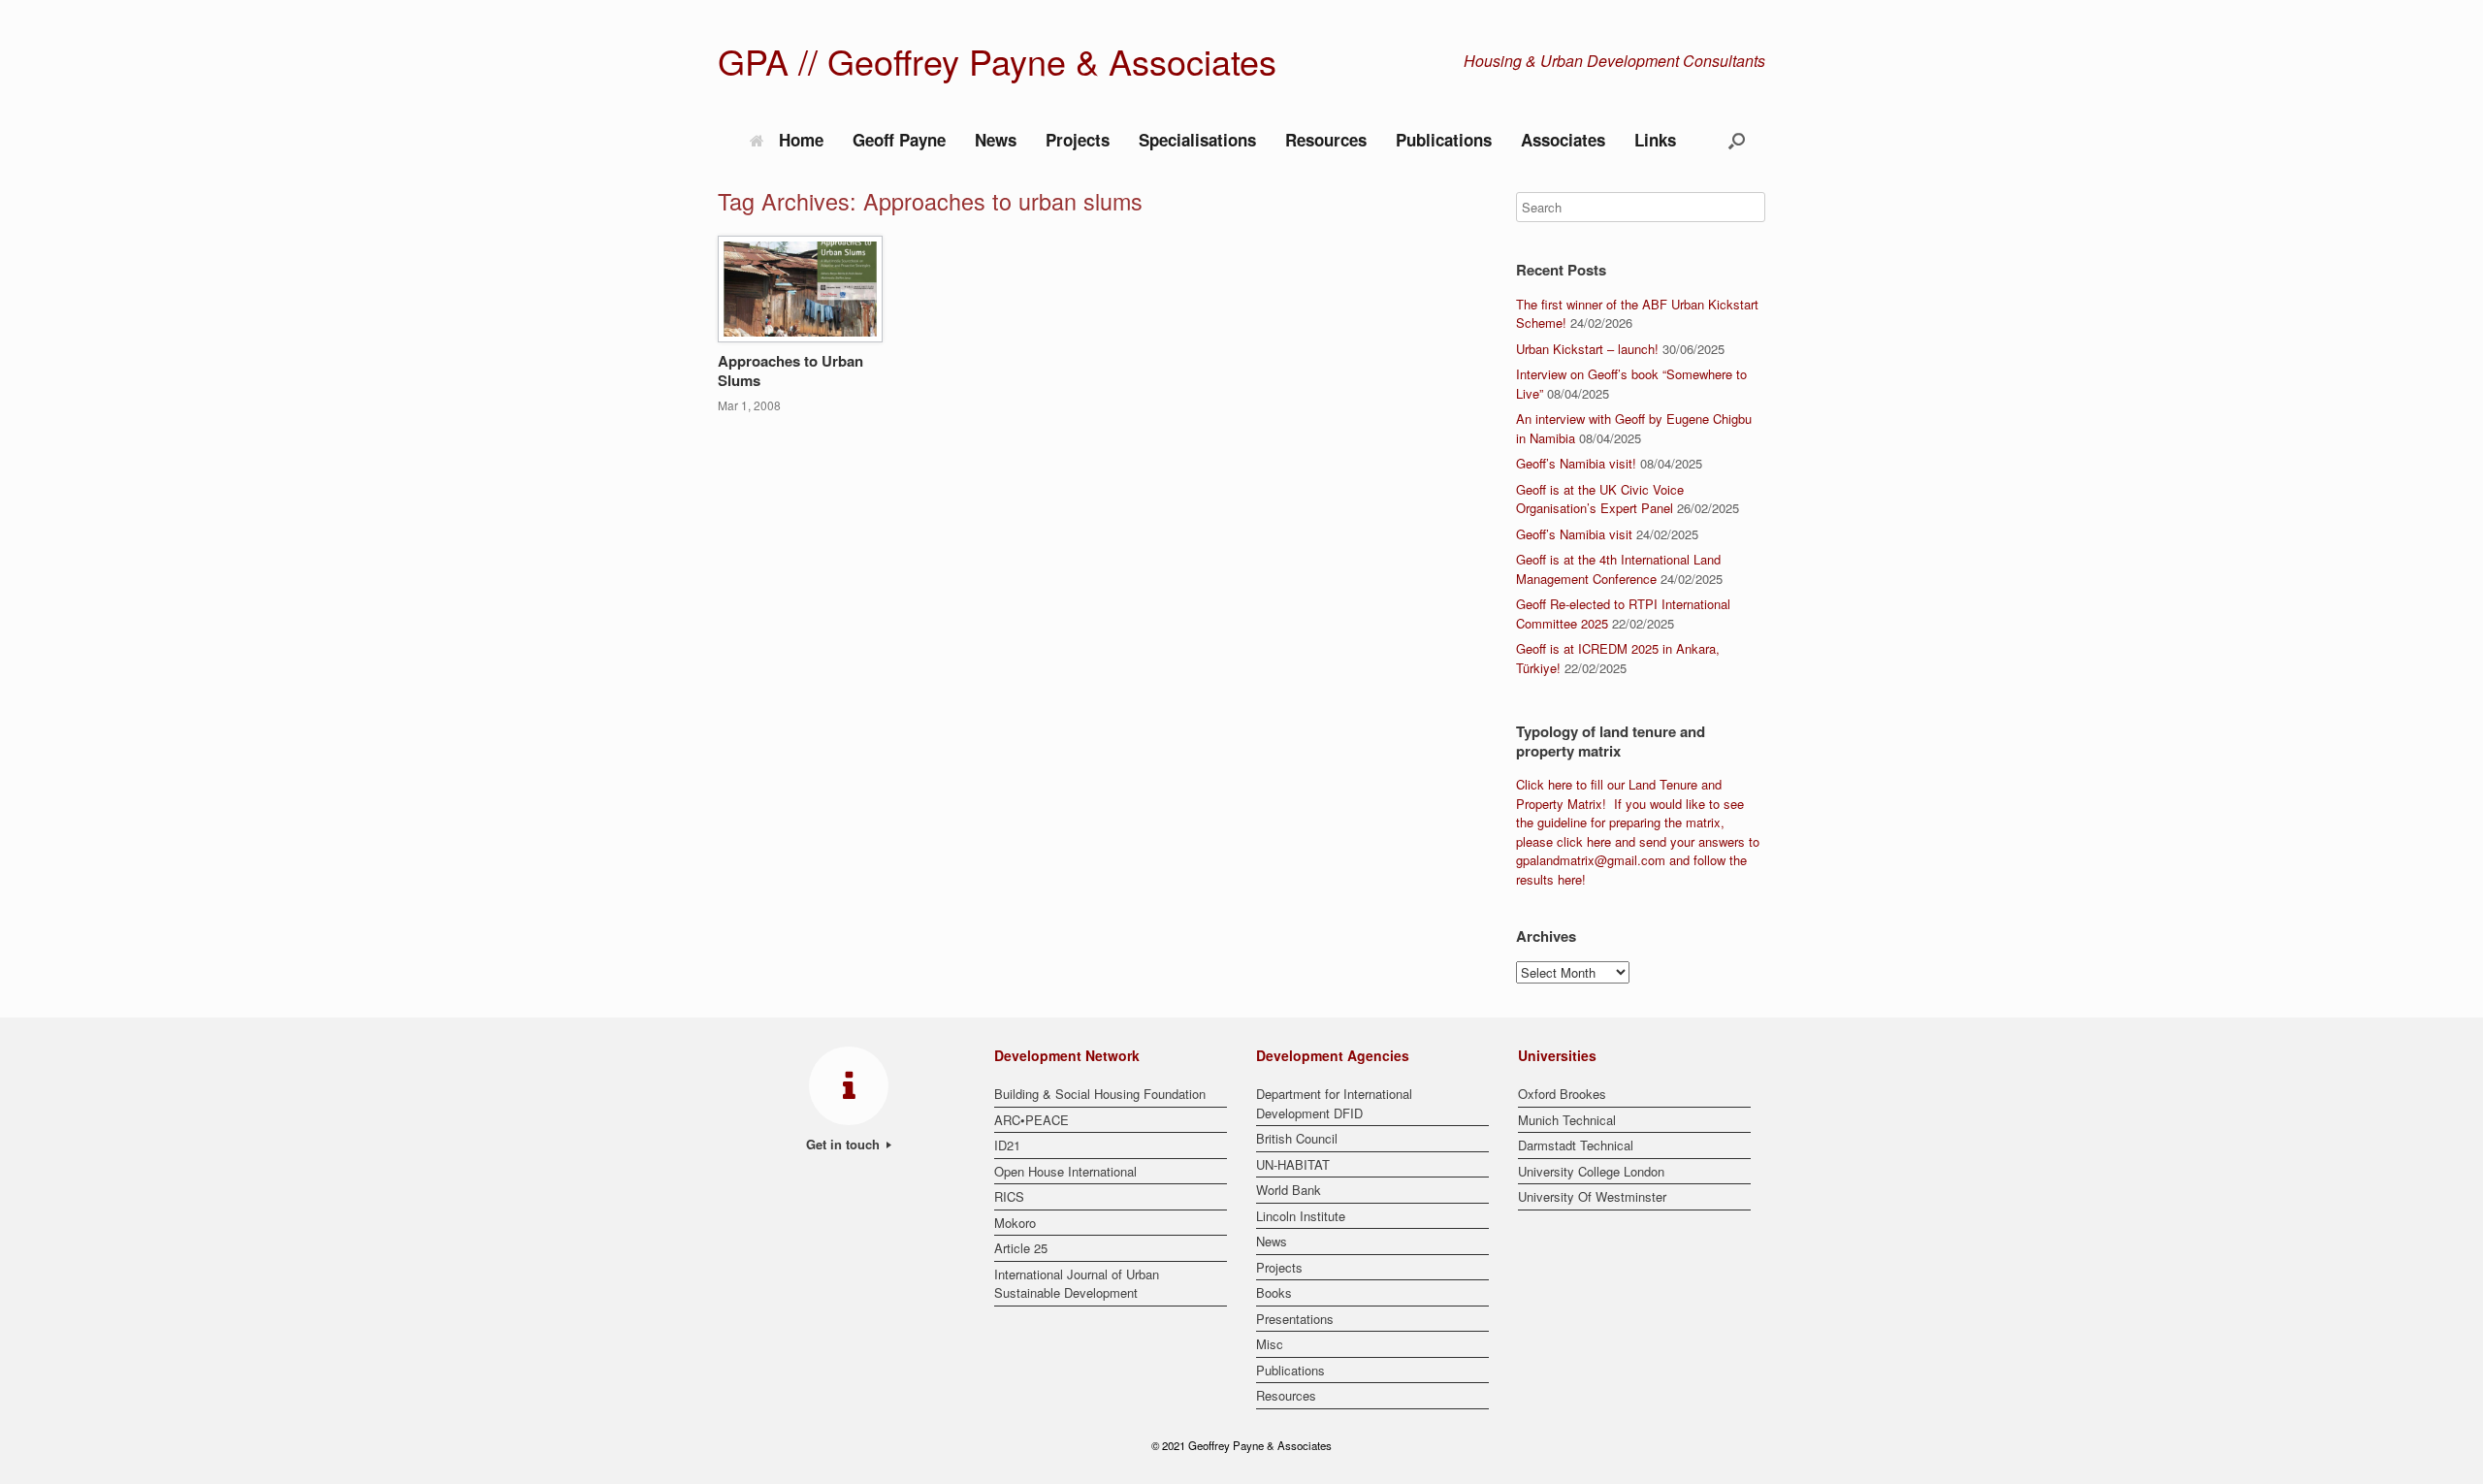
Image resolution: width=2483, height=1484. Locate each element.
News (996, 140)
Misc (1270, 1344)
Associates (1563, 140)
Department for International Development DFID (1334, 1103)
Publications (1444, 140)
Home (801, 140)
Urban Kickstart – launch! (1587, 349)
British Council (1297, 1138)
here (1560, 784)
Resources (1326, 140)
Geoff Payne (899, 140)
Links (1655, 140)
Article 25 (1021, 1248)
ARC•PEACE (1032, 1120)
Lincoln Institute (1301, 1216)
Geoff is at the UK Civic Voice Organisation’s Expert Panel (1600, 499)
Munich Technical (1567, 1120)
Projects (1078, 140)
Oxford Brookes (1562, 1094)
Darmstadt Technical (1576, 1145)
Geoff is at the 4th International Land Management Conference (1618, 569)
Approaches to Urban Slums (790, 371)
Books (1274, 1292)
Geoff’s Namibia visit (1574, 534)
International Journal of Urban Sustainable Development (1077, 1284)
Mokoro (1015, 1223)
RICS (1009, 1196)
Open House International (1065, 1171)
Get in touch (845, 1144)
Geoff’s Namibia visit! (1576, 463)
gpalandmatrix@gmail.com (1591, 860)
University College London (1591, 1171)
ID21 (1007, 1145)
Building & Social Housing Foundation (1100, 1094)
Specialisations (1197, 140)
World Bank (1289, 1190)
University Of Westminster (1592, 1196)
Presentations (1295, 1319)
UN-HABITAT (1293, 1164)
